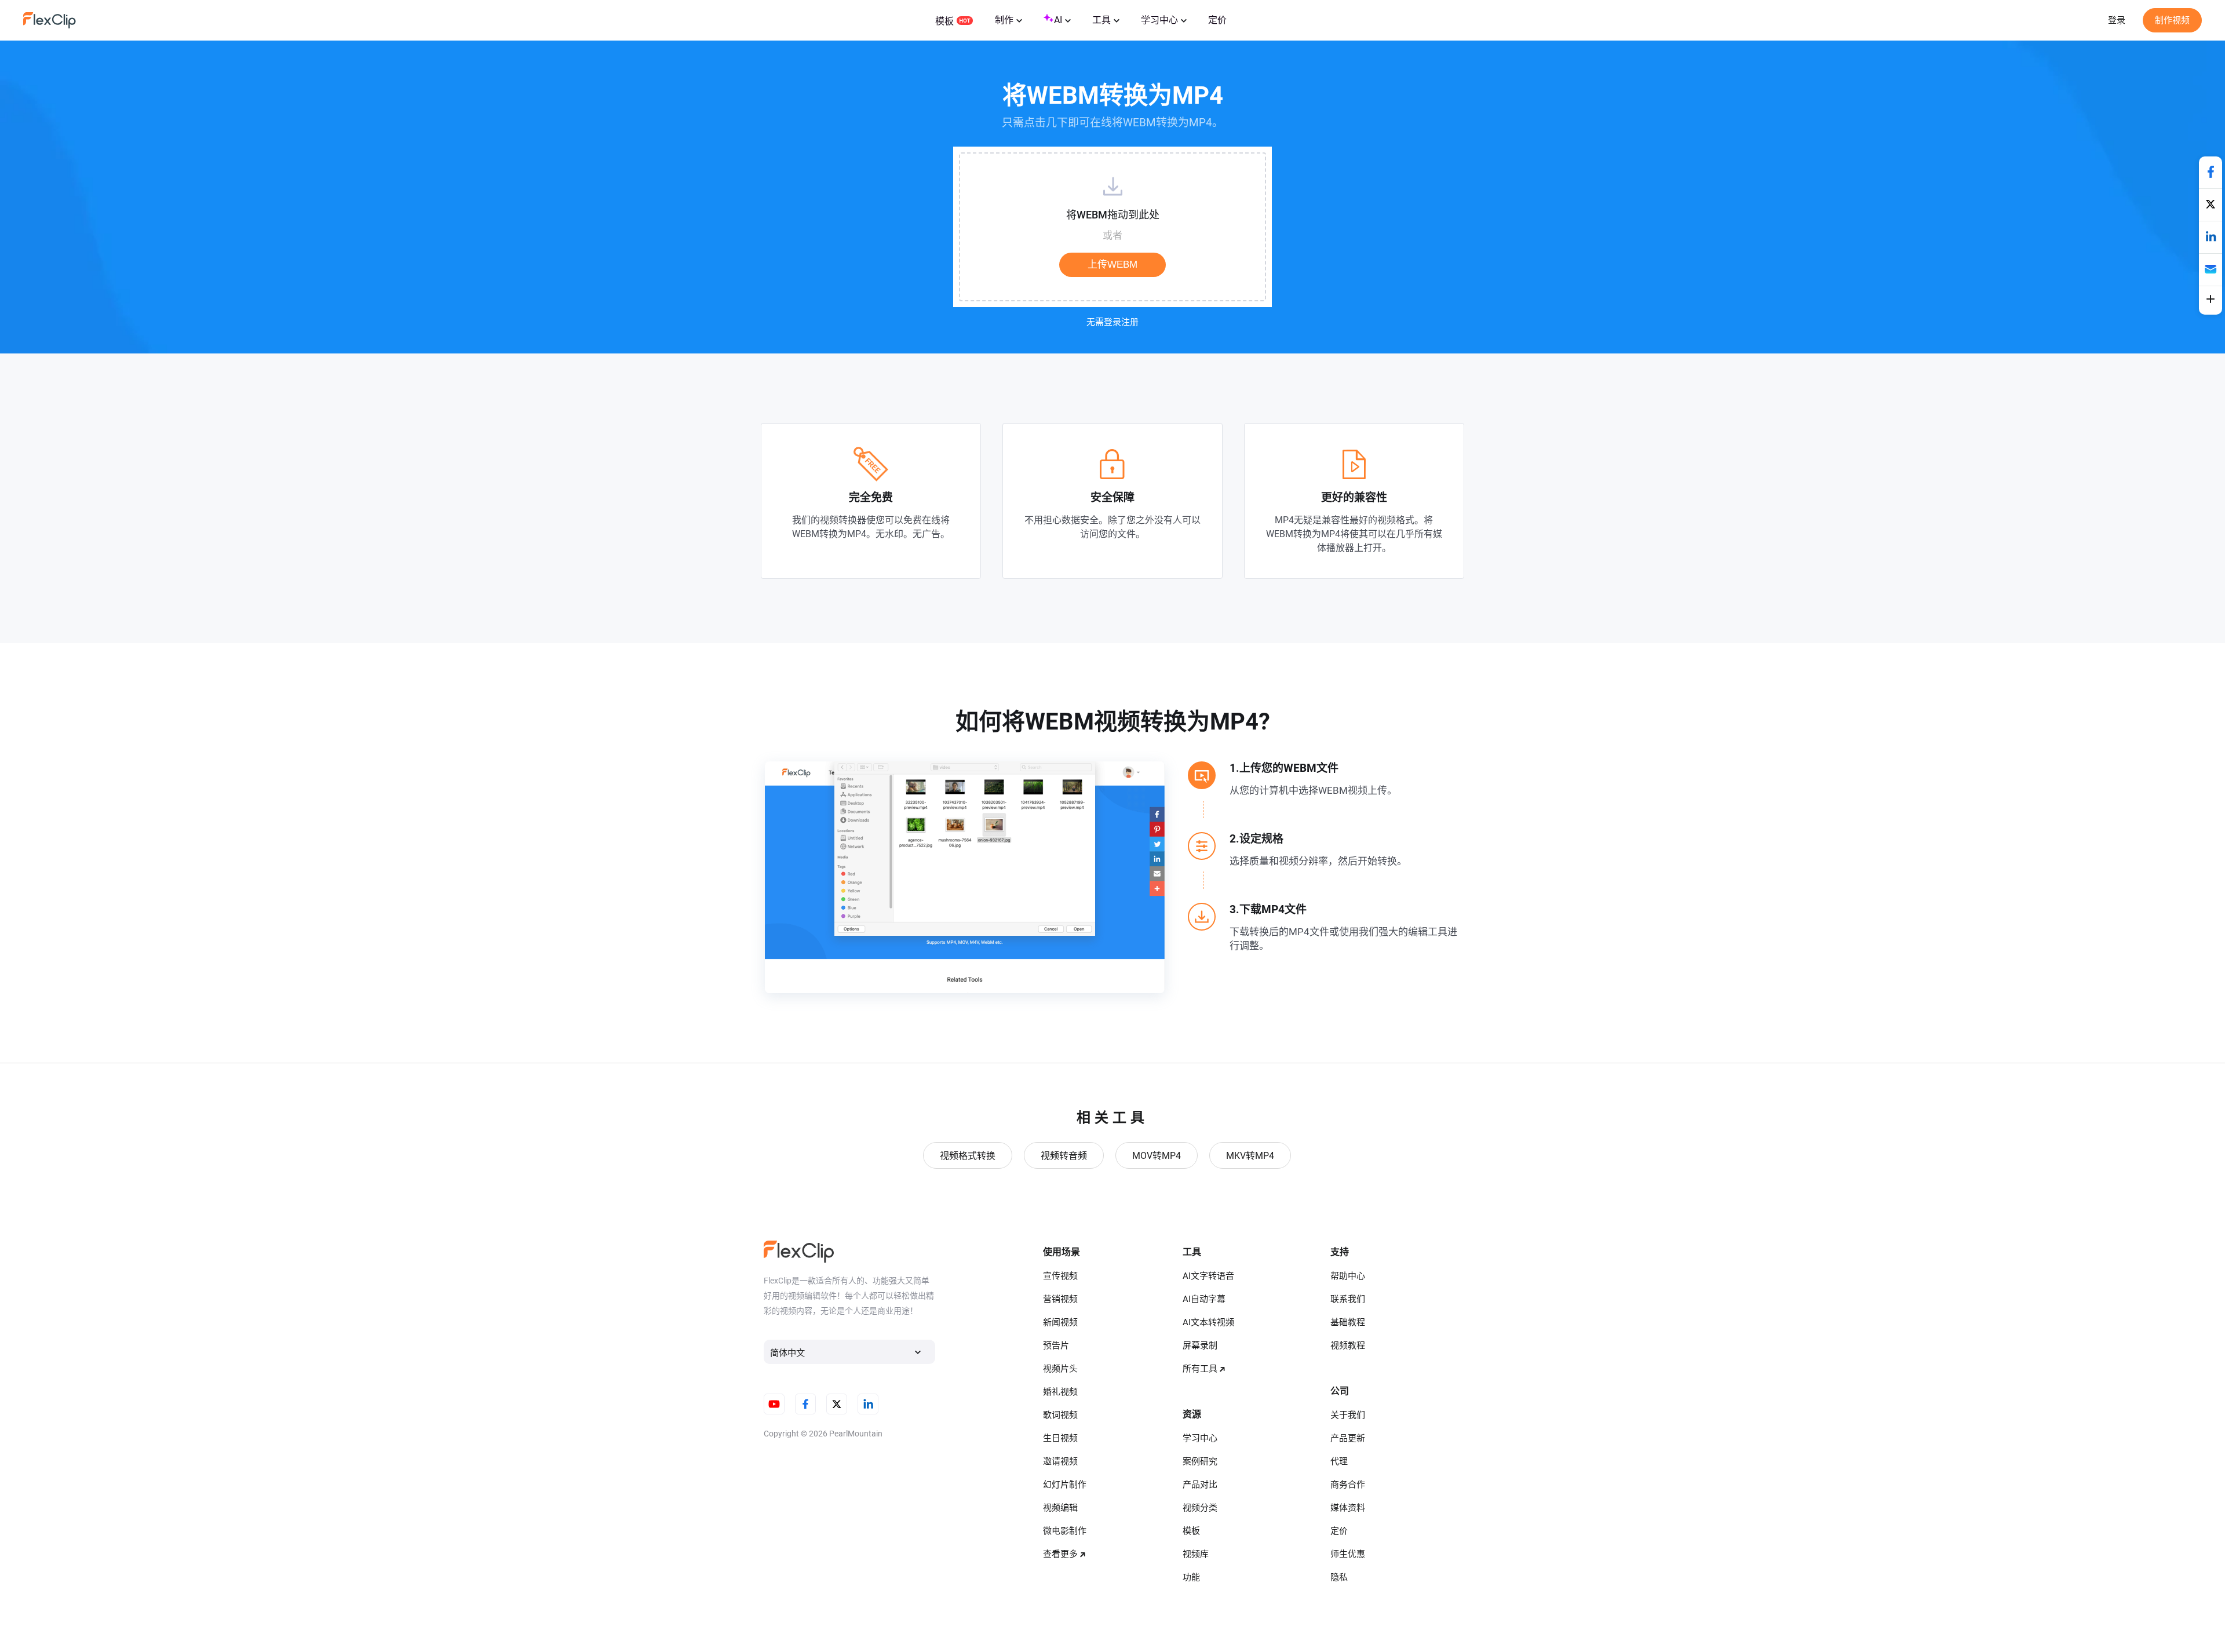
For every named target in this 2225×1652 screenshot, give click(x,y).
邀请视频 (1060, 1461)
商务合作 (1348, 1485)
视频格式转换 (968, 1156)
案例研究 (1200, 1461)
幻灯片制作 (1065, 1485)
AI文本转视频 (1208, 1322)
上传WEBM (1112, 265)
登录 (2117, 20)
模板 (944, 21)
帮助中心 (1348, 1276)
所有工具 (1200, 1369)
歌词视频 (1060, 1415)
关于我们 (1348, 1415)
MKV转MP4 (1250, 1156)
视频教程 (1348, 1345)
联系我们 (1348, 1299)
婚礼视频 (1060, 1392)
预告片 (1056, 1345)
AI (1058, 20)
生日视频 (1060, 1438)
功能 (1191, 1577)
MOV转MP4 (1157, 1156)
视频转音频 (1064, 1156)
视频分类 (1200, 1508)
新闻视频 (1060, 1322)
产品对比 (1200, 1485)
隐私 (1339, 1577)
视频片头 (1060, 1369)
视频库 (1196, 1554)
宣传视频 (1060, 1276)
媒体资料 (1348, 1508)
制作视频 (2172, 20)
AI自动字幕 (1204, 1299)
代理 (1339, 1461)
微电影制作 (1065, 1531)
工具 (1101, 20)
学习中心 (1159, 20)
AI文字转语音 (1208, 1276)
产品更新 (1348, 1438)
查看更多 (1060, 1554)
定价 (1217, 20)
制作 (1004, 20)
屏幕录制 (1200, 1345)
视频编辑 (1060, 1508)
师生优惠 (1348, 1554)
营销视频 (1060, 1299)
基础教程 (1348, 1322)
